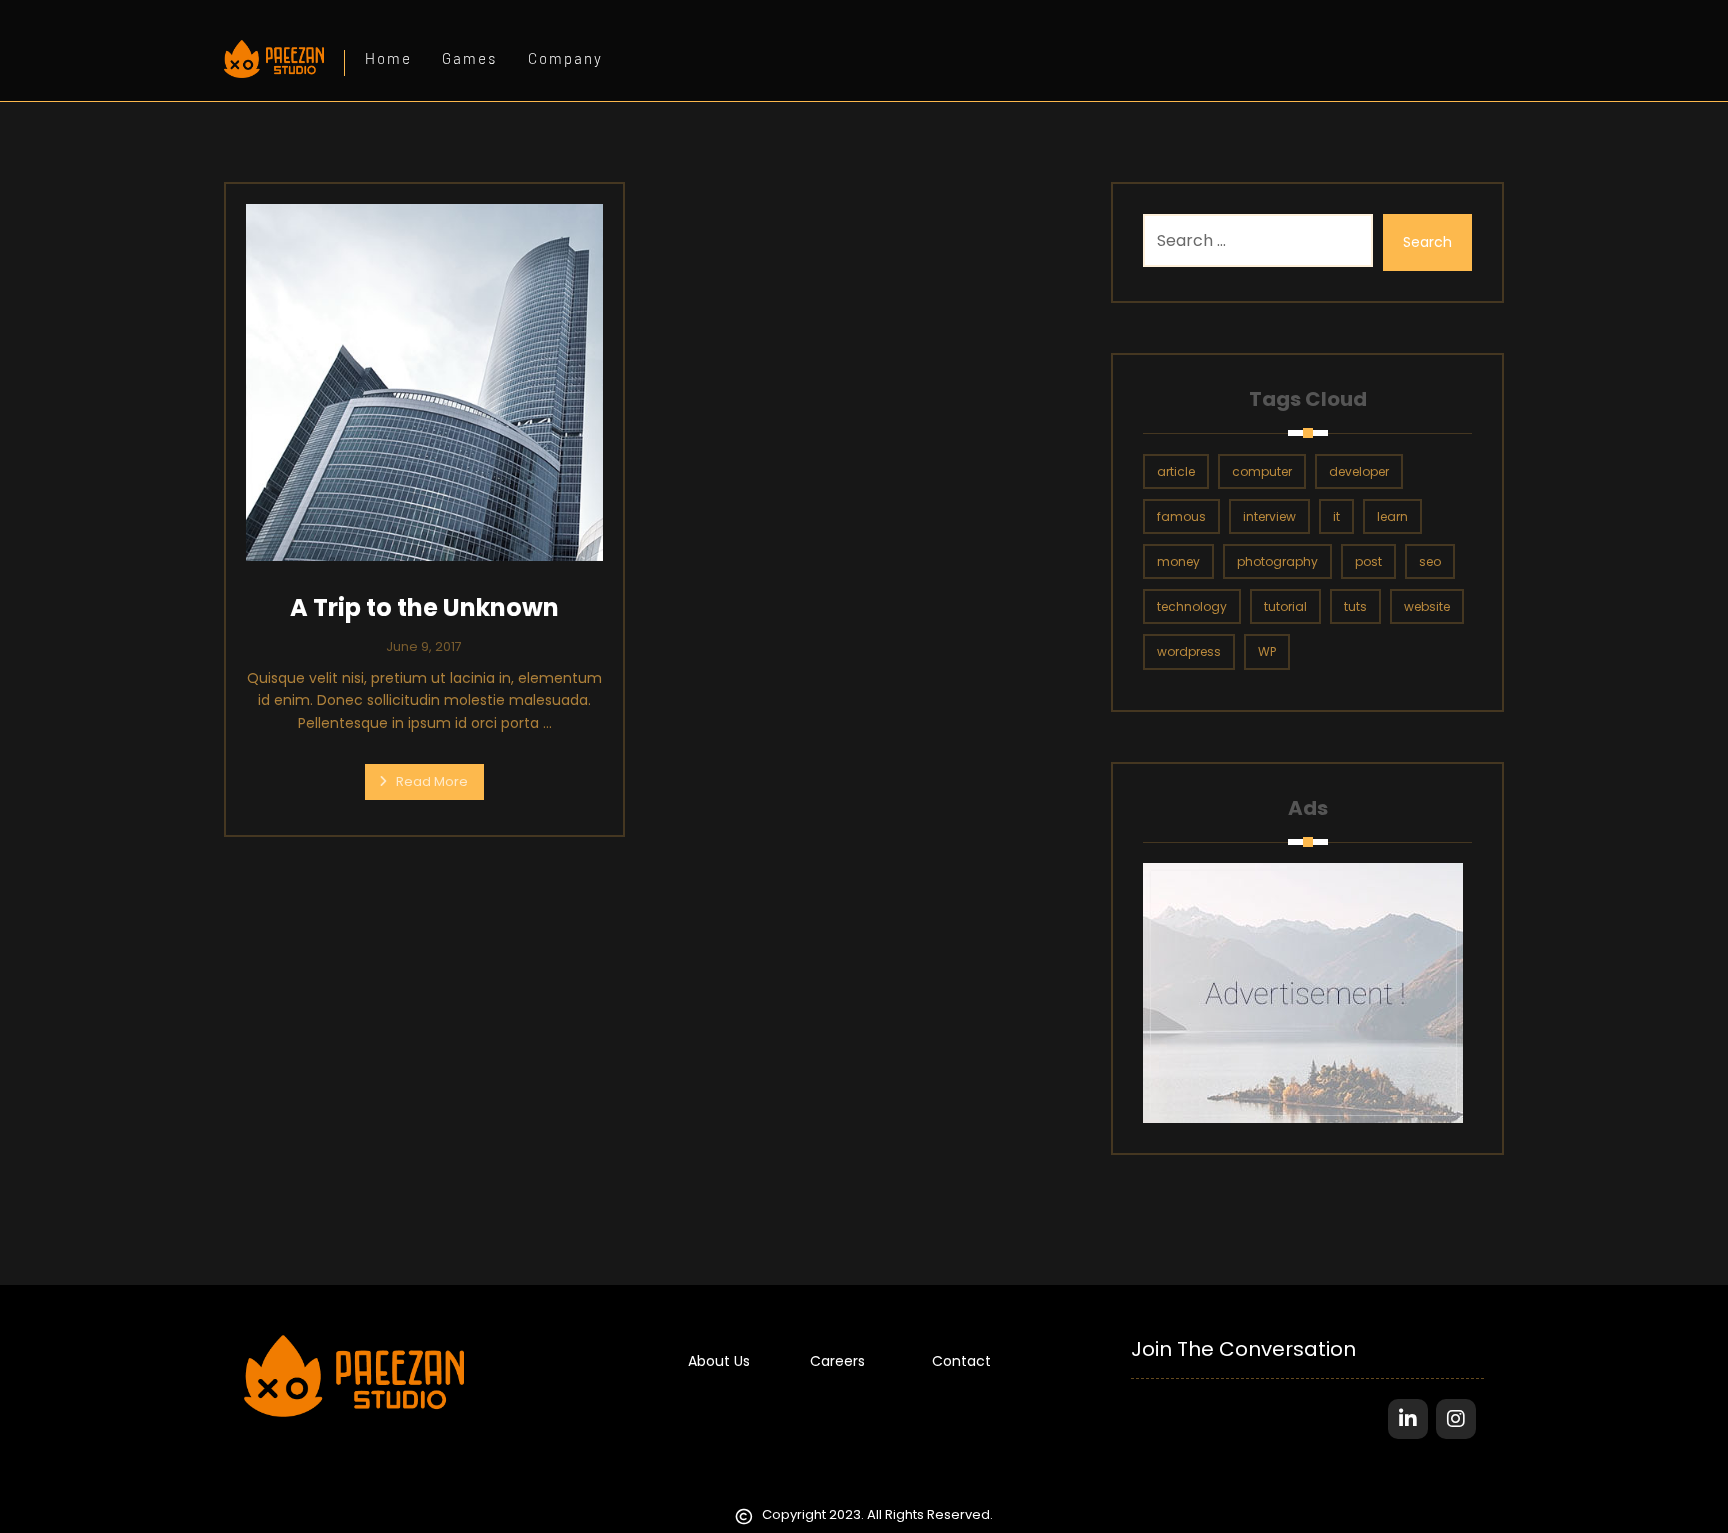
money (1178, 561)
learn (1392, 516)
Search (1427, 242)
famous (1181, 516)
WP (1267, 651)
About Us (719, 1361)
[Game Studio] (274, 59)
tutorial (1285, 606)
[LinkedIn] (1408, 1419)
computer (1262, 471)
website (1427, 606)
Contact (961, 1361)
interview (1269, 516)
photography (1277, 561)
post (1368, 561)
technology (1192, 606)
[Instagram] (1456, 1419)
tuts (1355, 606)
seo (1430, 561)
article (1176, 471)
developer (1359, 471)
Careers (837, 1361)
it (1336, 516)
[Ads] (1307, 993)
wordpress (1189, 651)
